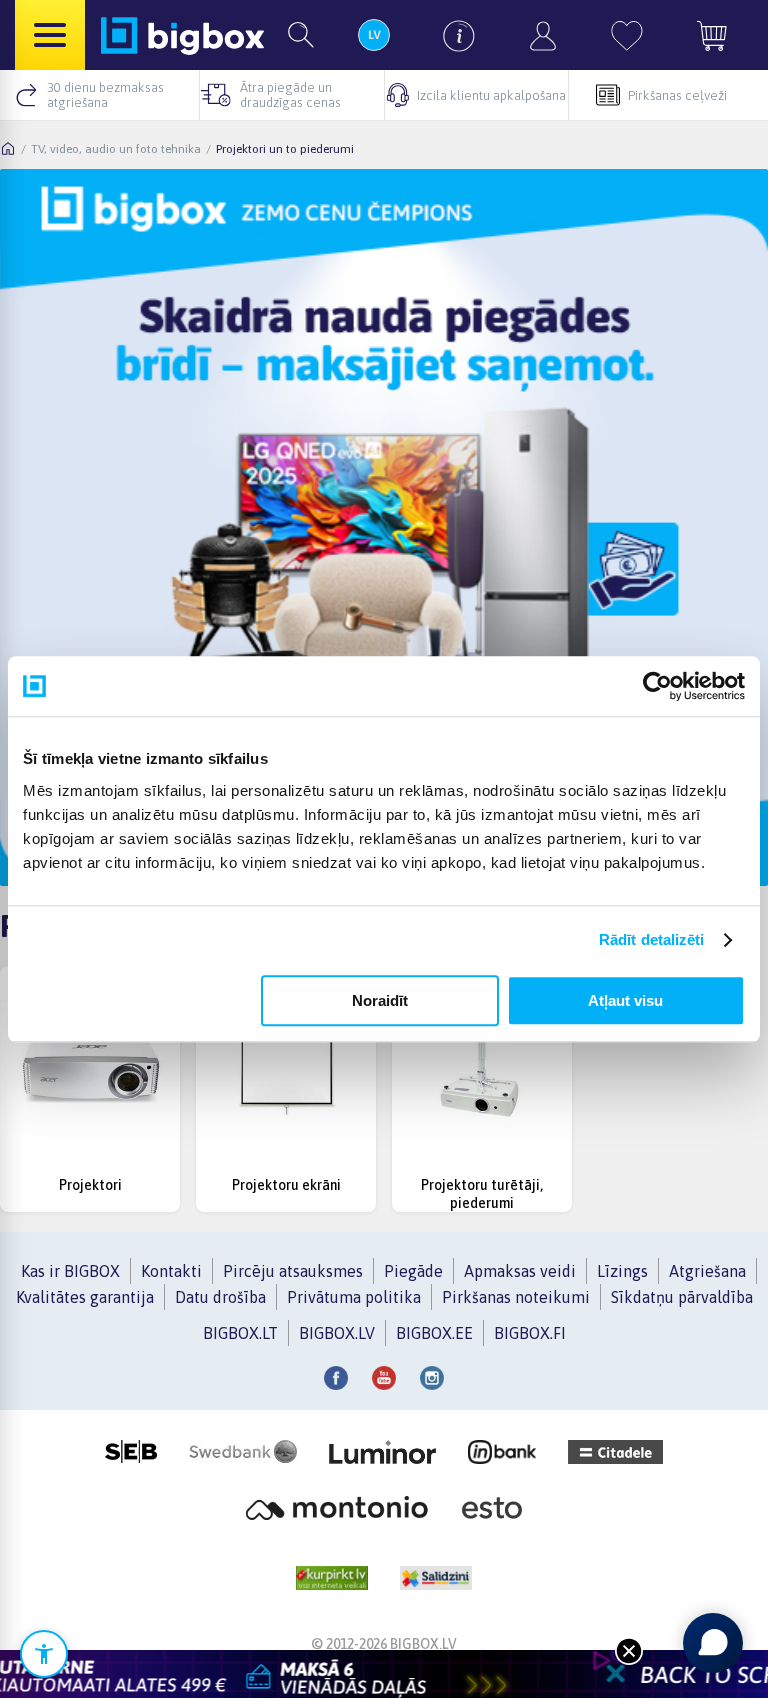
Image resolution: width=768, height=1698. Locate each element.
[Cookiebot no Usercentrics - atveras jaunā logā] (657, 686)
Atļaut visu (625, 1000)
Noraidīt (380, 1000)
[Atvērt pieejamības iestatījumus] (44, 1654)
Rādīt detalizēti (652, 939)
